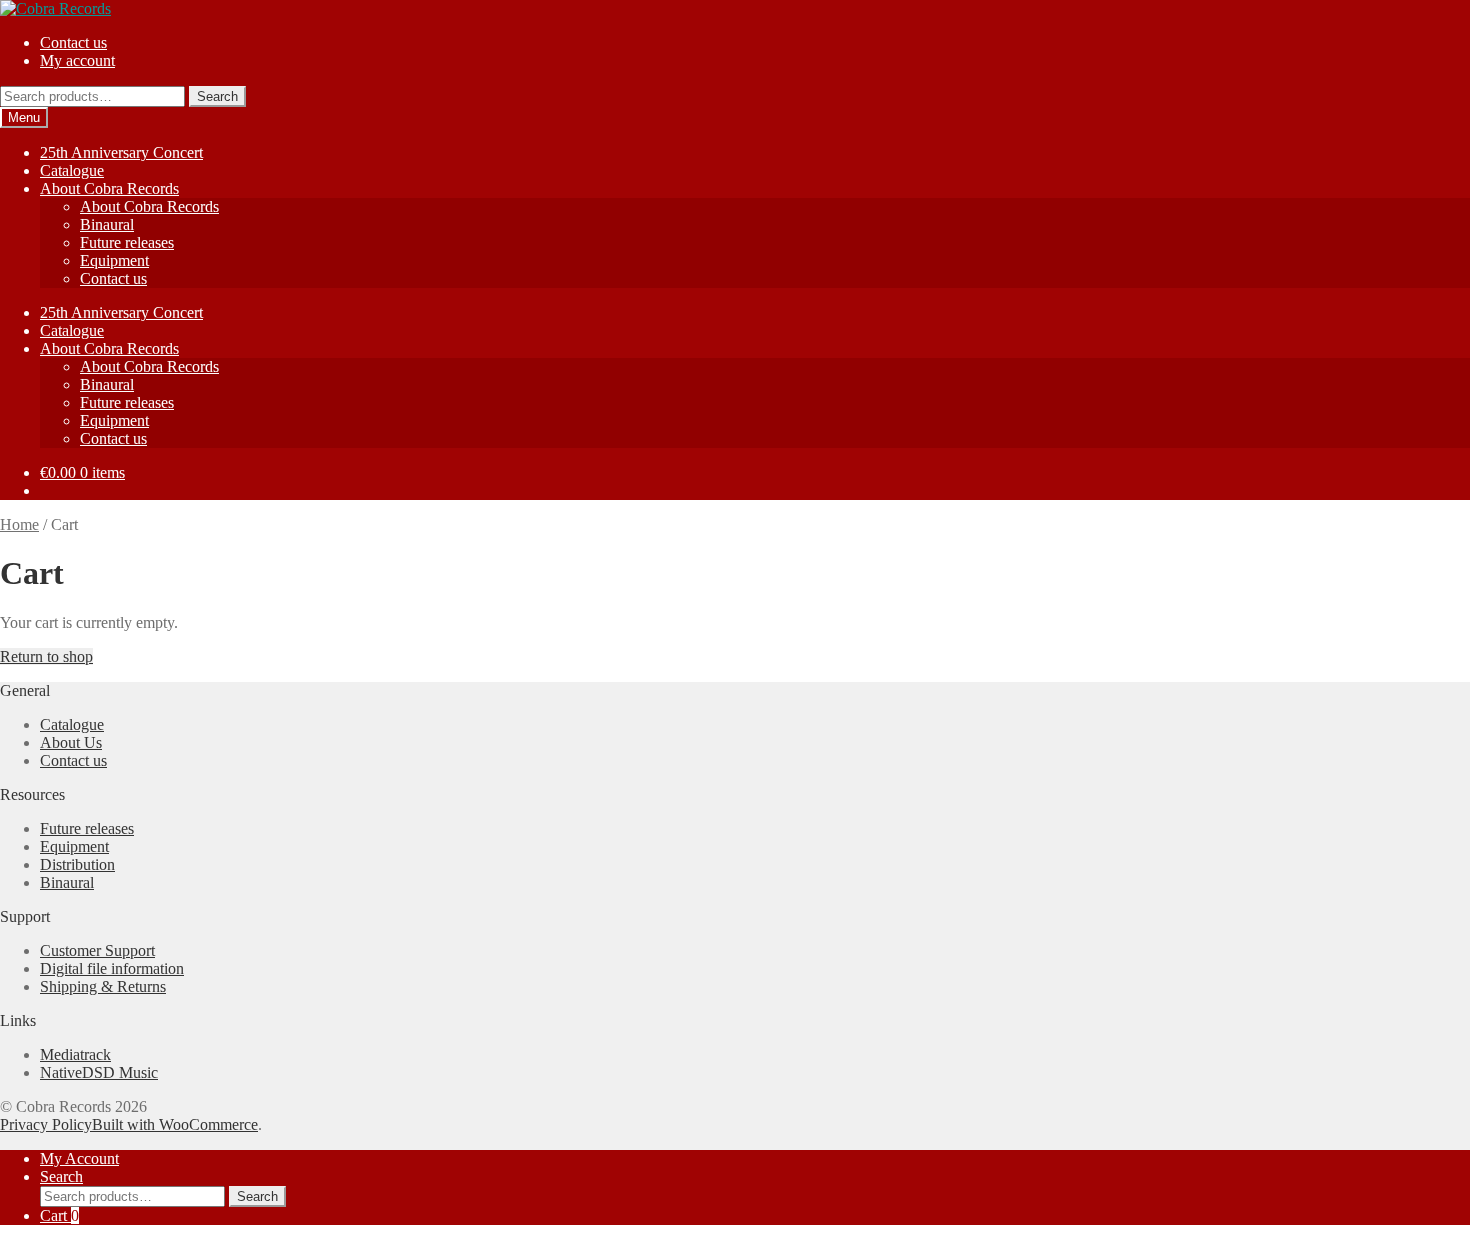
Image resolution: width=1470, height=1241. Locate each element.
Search (217, 96)
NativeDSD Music (99, 1072)
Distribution (77, 864)
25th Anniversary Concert (121, 152)
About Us (71, 742)
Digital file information (112, 968)
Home (19, 524)
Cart (59, 1215)
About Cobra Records (109, 188)
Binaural (107, 224)
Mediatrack (75, 1054)
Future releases (127, 242)
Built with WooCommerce (175, 1124)
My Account (79, 1158)
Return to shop (46, 656)
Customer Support (97, 950)
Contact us (73, 42)
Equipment (114, 260)
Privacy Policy (46, 1124)
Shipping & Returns (103, 986)
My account (77, 60)
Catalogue (72, 170)
